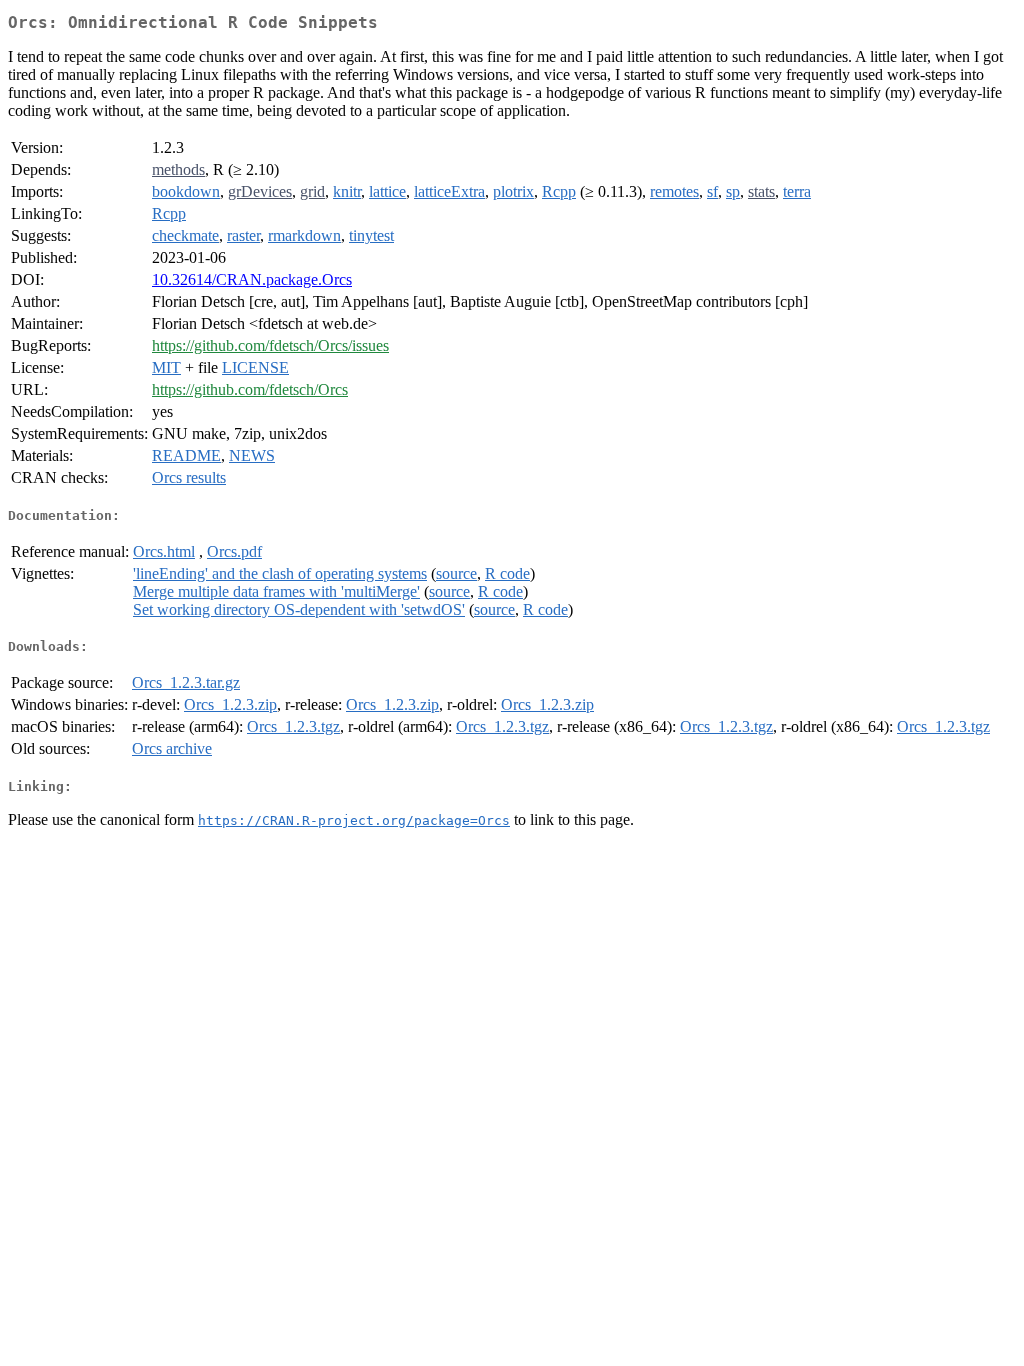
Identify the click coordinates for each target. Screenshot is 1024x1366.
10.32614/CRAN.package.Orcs (252, 279)
